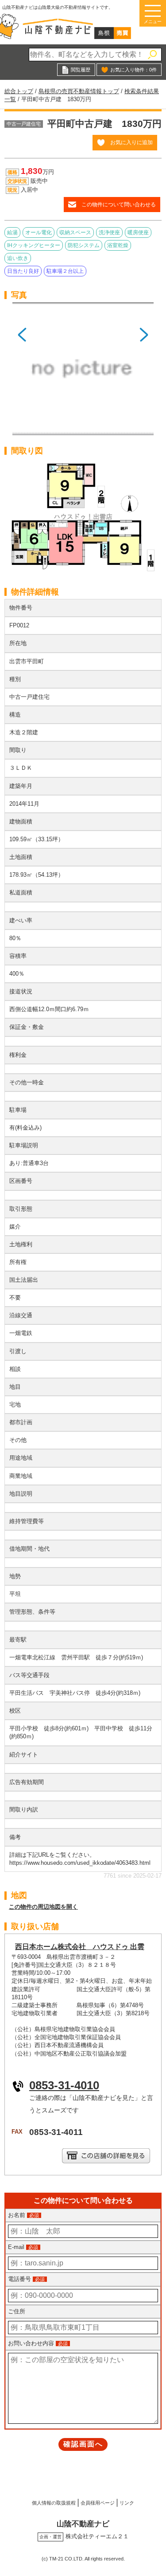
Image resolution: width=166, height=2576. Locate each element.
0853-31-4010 (64, 2085)
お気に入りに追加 (131, 142)
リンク (127, 2503)
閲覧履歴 (81, 70)
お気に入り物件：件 (133, 70)
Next (144, 372)
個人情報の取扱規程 (54, 2503)
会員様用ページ (98, 2503)
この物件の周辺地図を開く (43, 1907)
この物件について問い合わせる (119, 204)
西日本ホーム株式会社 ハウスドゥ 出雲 (80, 1947)
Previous (22, 372)
